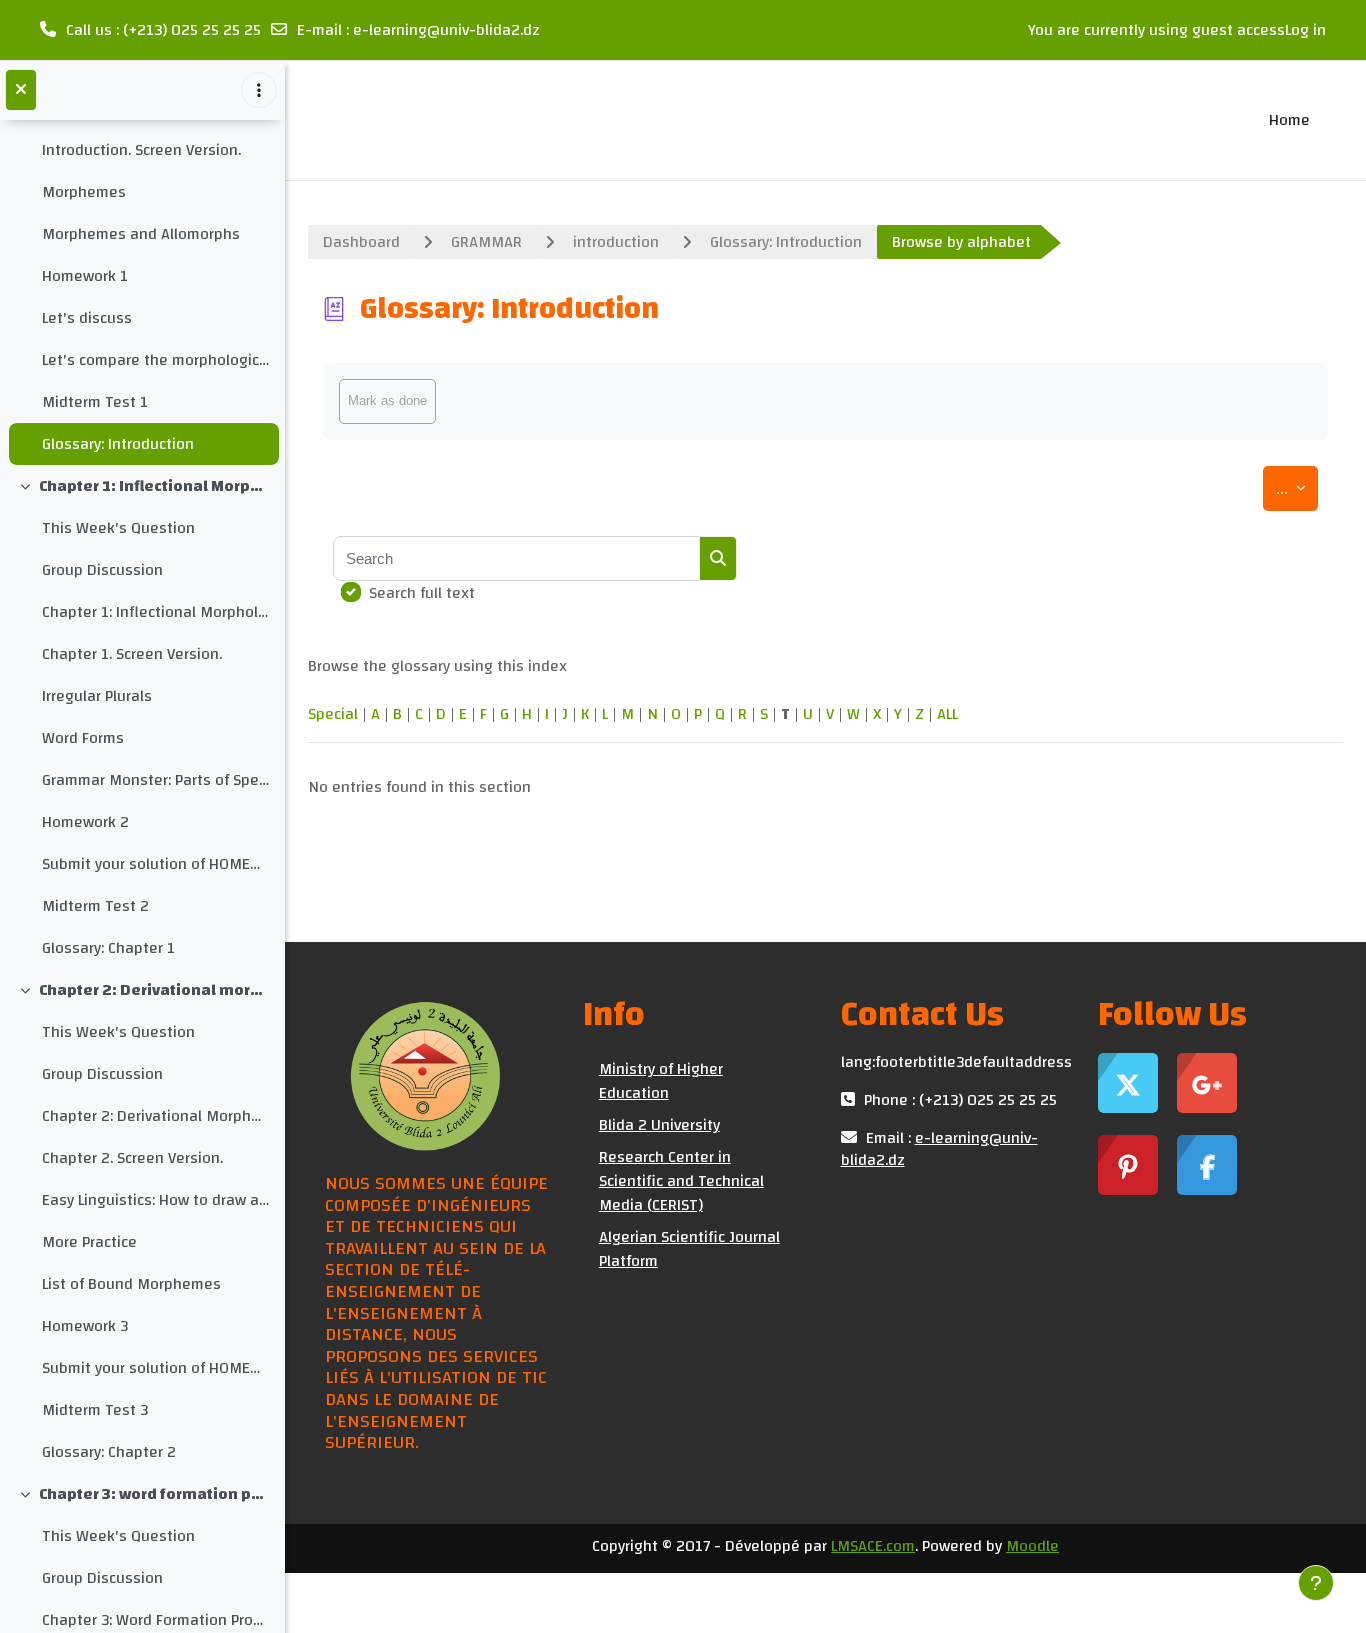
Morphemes (84, 192)
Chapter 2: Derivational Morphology (155, 1116)
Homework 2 (85, 822)
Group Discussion (102, 570)
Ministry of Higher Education (661, 1081)
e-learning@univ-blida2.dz (446, 30)
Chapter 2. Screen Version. (132, 1158)
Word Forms (83, 738)
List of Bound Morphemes (131, 1284)
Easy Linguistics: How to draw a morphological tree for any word (155, 1200)
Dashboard (361, 242)
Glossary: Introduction (118, 444)
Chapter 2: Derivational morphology (154, 990)
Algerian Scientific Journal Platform (689, 1249)
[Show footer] (1316, 1583)
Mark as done (387, 400)
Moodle (1032, 1546)
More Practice (89, 1242)
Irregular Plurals (97, 696)
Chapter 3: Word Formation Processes (155, 1620)
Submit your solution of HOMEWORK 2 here (155, 864)
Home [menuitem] (1289, 120)
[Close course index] (21, 90)
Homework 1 (85, 276)
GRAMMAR (486, 242)
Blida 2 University (659, 1125)
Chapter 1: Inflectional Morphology (154, 486)
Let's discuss (87, 318)
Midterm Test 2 (95, 906)
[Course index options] (259, 90)
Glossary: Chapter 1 (108, 948)
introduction (616, 242)
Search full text (422, 593)
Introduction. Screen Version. (141, 150)
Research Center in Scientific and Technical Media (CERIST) (681, 1181)
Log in (1305, 30)
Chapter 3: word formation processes (154, 1494)
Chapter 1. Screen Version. (132, 654)
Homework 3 (85, 1326)
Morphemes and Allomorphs (141, 234)
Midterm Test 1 (95, 402)
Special (333, 714)
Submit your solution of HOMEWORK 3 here (155, 1368)
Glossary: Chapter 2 (109, 1452)
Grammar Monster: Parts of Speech (155, 780)
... (1297, 488)
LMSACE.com (873, 1546)
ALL (947, 714)
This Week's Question (118, 528)
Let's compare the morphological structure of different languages (155, 360)
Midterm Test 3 (95, 1410)
